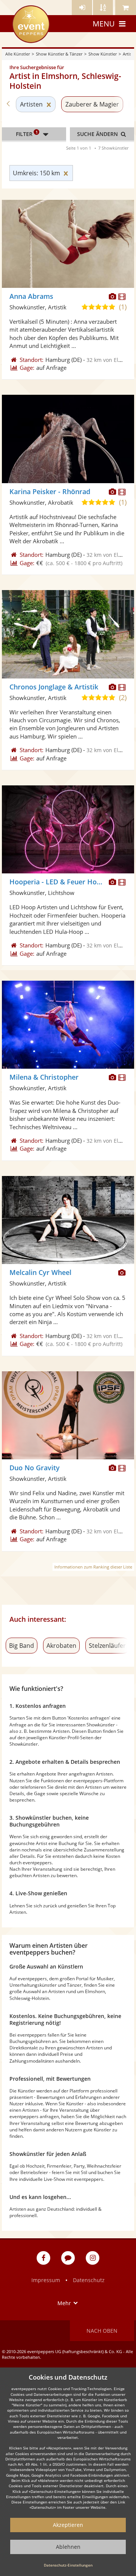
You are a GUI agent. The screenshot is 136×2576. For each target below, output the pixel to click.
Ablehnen (68, 2547)
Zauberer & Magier (92, 104)
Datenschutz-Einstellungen (68, 2565)
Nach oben (102, 2331)
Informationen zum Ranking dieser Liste (93, 1567)
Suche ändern (98, 134)
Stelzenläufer (107, 1646)
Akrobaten (61, 1646)
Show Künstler (103, 54)
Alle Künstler (18, 54)
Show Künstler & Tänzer (59, 54)
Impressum (46, 2280)
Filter (27, 133)
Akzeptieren (68, 2525)
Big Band (22, 1646)
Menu (104, 24)
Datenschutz (89, 2280)
